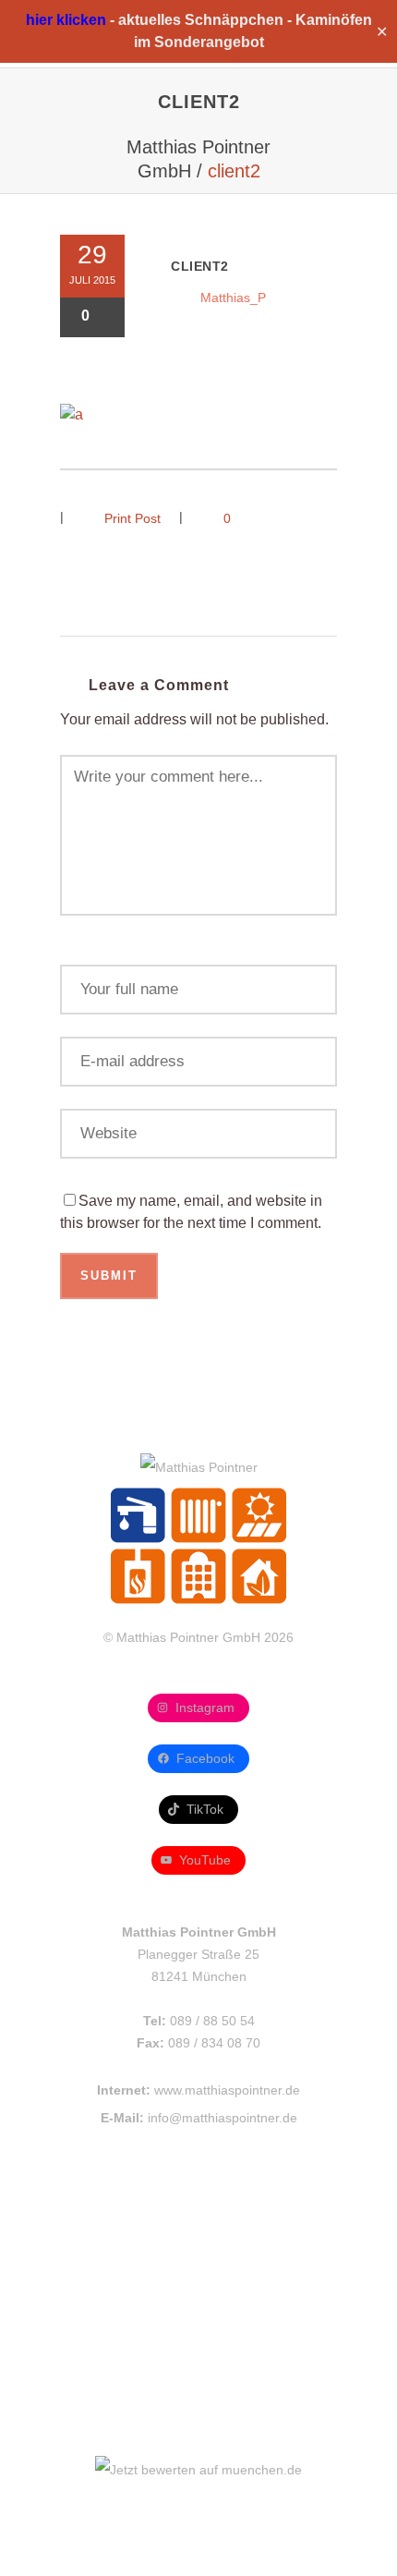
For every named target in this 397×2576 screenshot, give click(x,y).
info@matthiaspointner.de (223, 2118)
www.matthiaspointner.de (227, 2090)
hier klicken (66, 20)
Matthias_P (233, 298)
